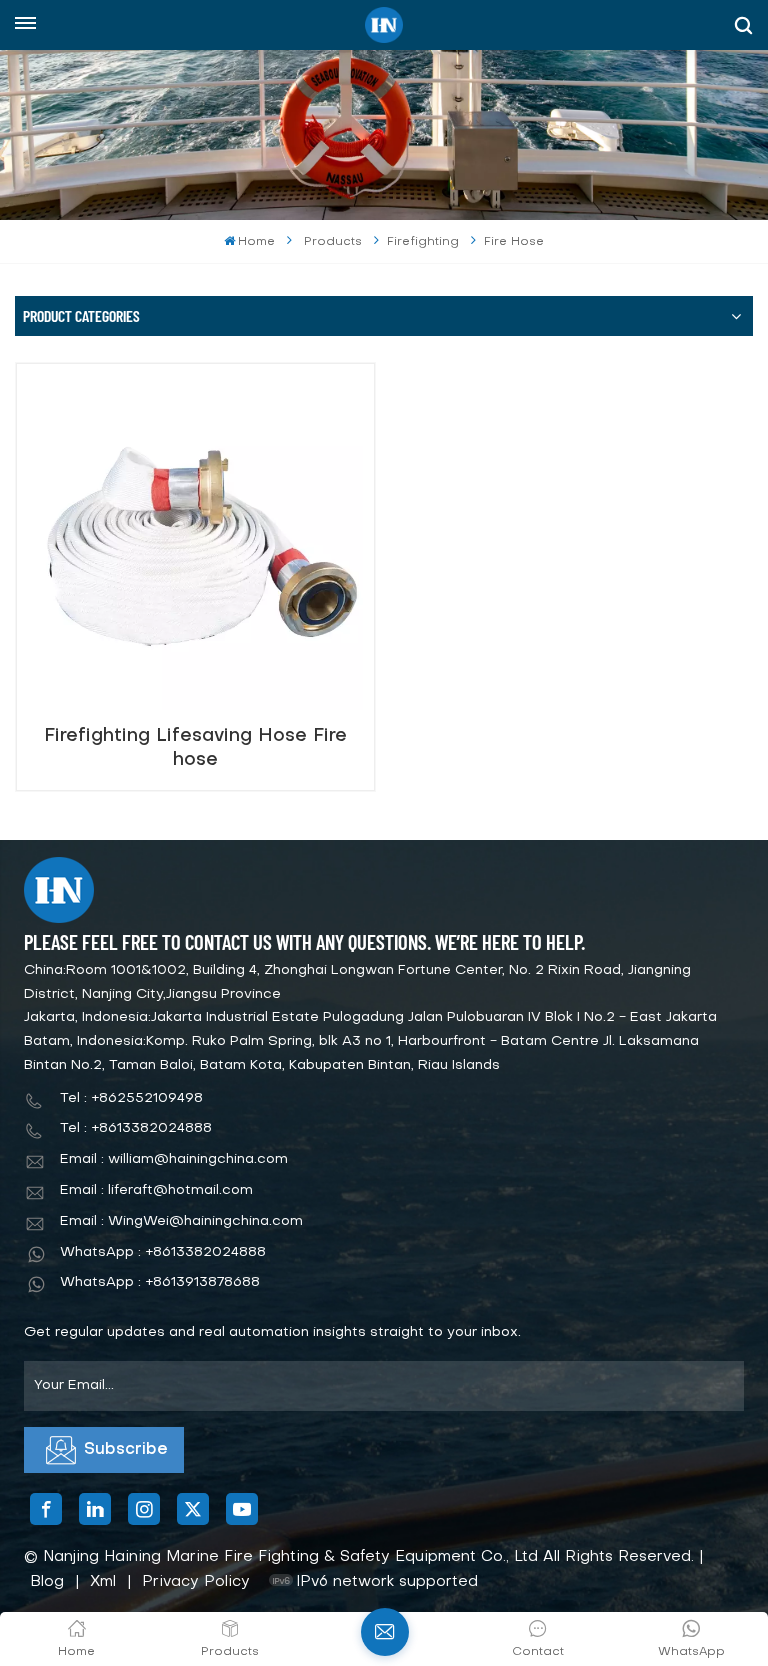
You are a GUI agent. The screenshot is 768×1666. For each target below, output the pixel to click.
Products (333, 242)
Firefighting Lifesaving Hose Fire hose (195, 748)
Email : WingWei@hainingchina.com (181, 1221)
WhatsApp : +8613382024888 (163, 1252)
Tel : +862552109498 (131, 1098)
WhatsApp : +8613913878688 (160, 1282)
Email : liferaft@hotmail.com (156, 1190)
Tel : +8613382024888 (136, 1128)
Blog (47, 1582)
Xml (103, 1582)
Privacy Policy (196, 1582)
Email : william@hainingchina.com (174, 1159)
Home (256, 242)
